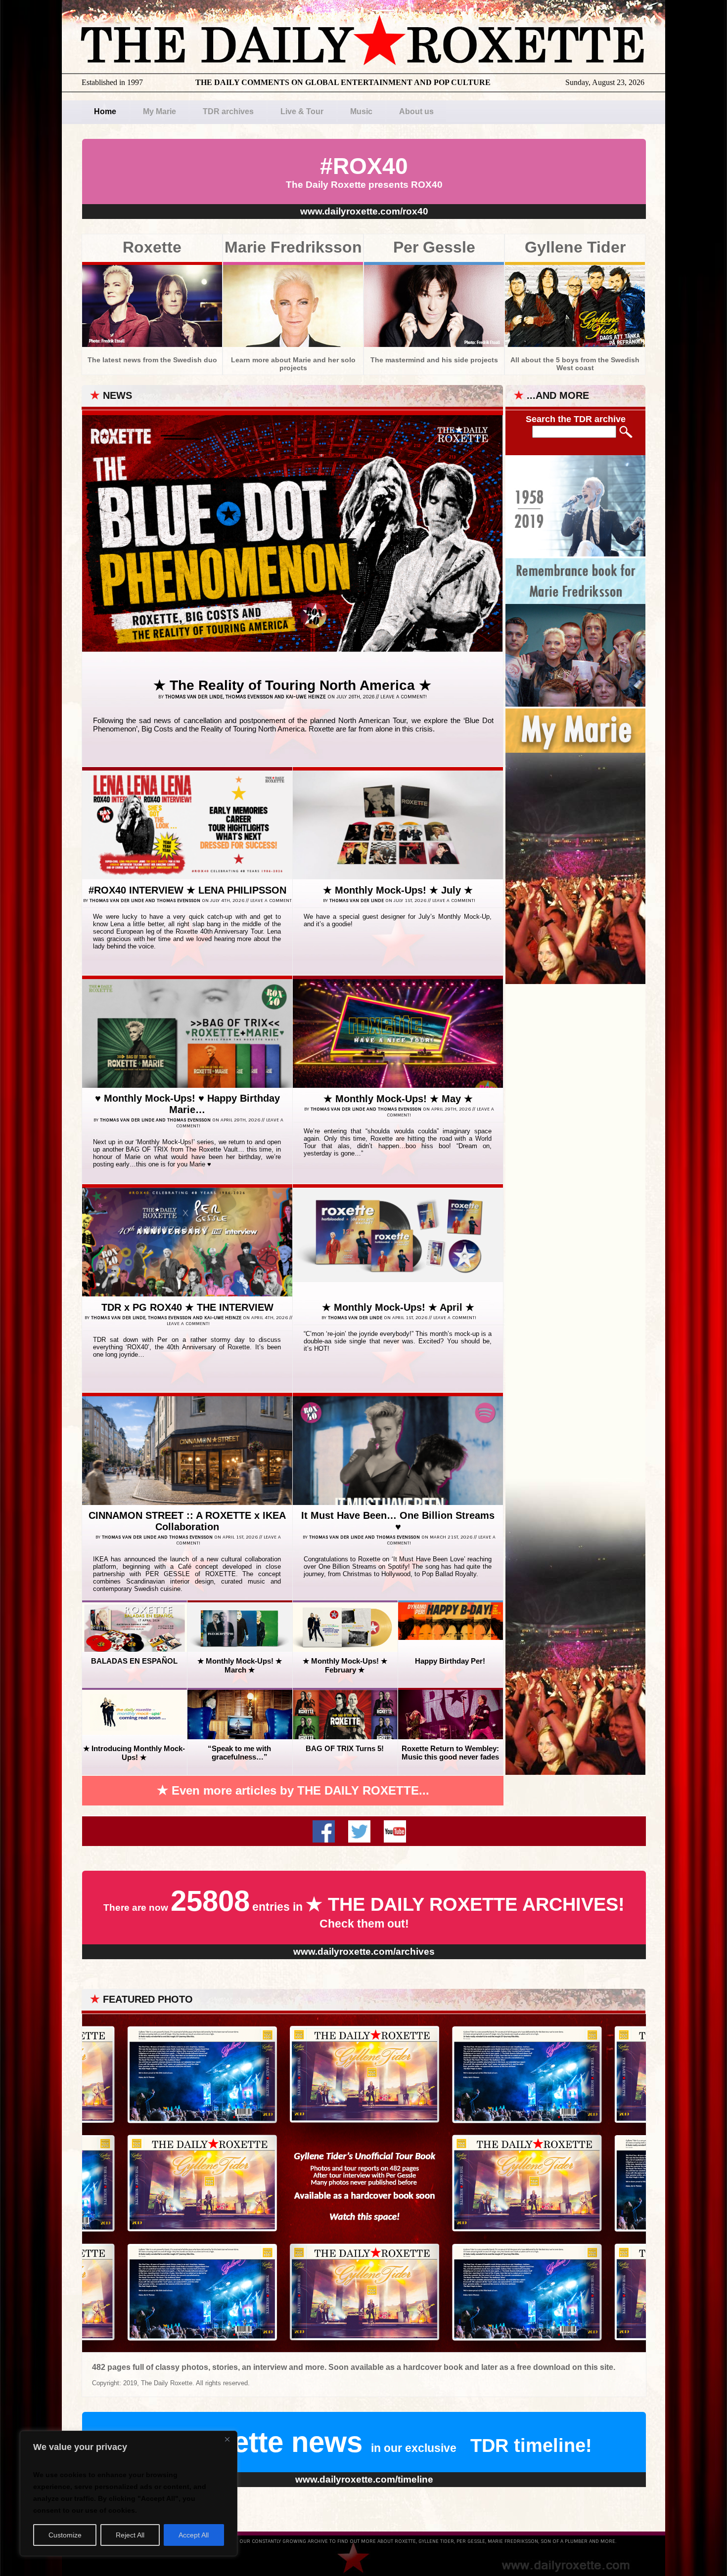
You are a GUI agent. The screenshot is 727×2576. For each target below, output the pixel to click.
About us (416, 111)
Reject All (130, 2535)
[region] (129, 2493)
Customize (65, 2535)
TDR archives (228, 111)
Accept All (194, 2535)
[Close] (227, 2439)
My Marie (159, 111)
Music (361, 111)
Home (105, 111)
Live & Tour (302, 111)
